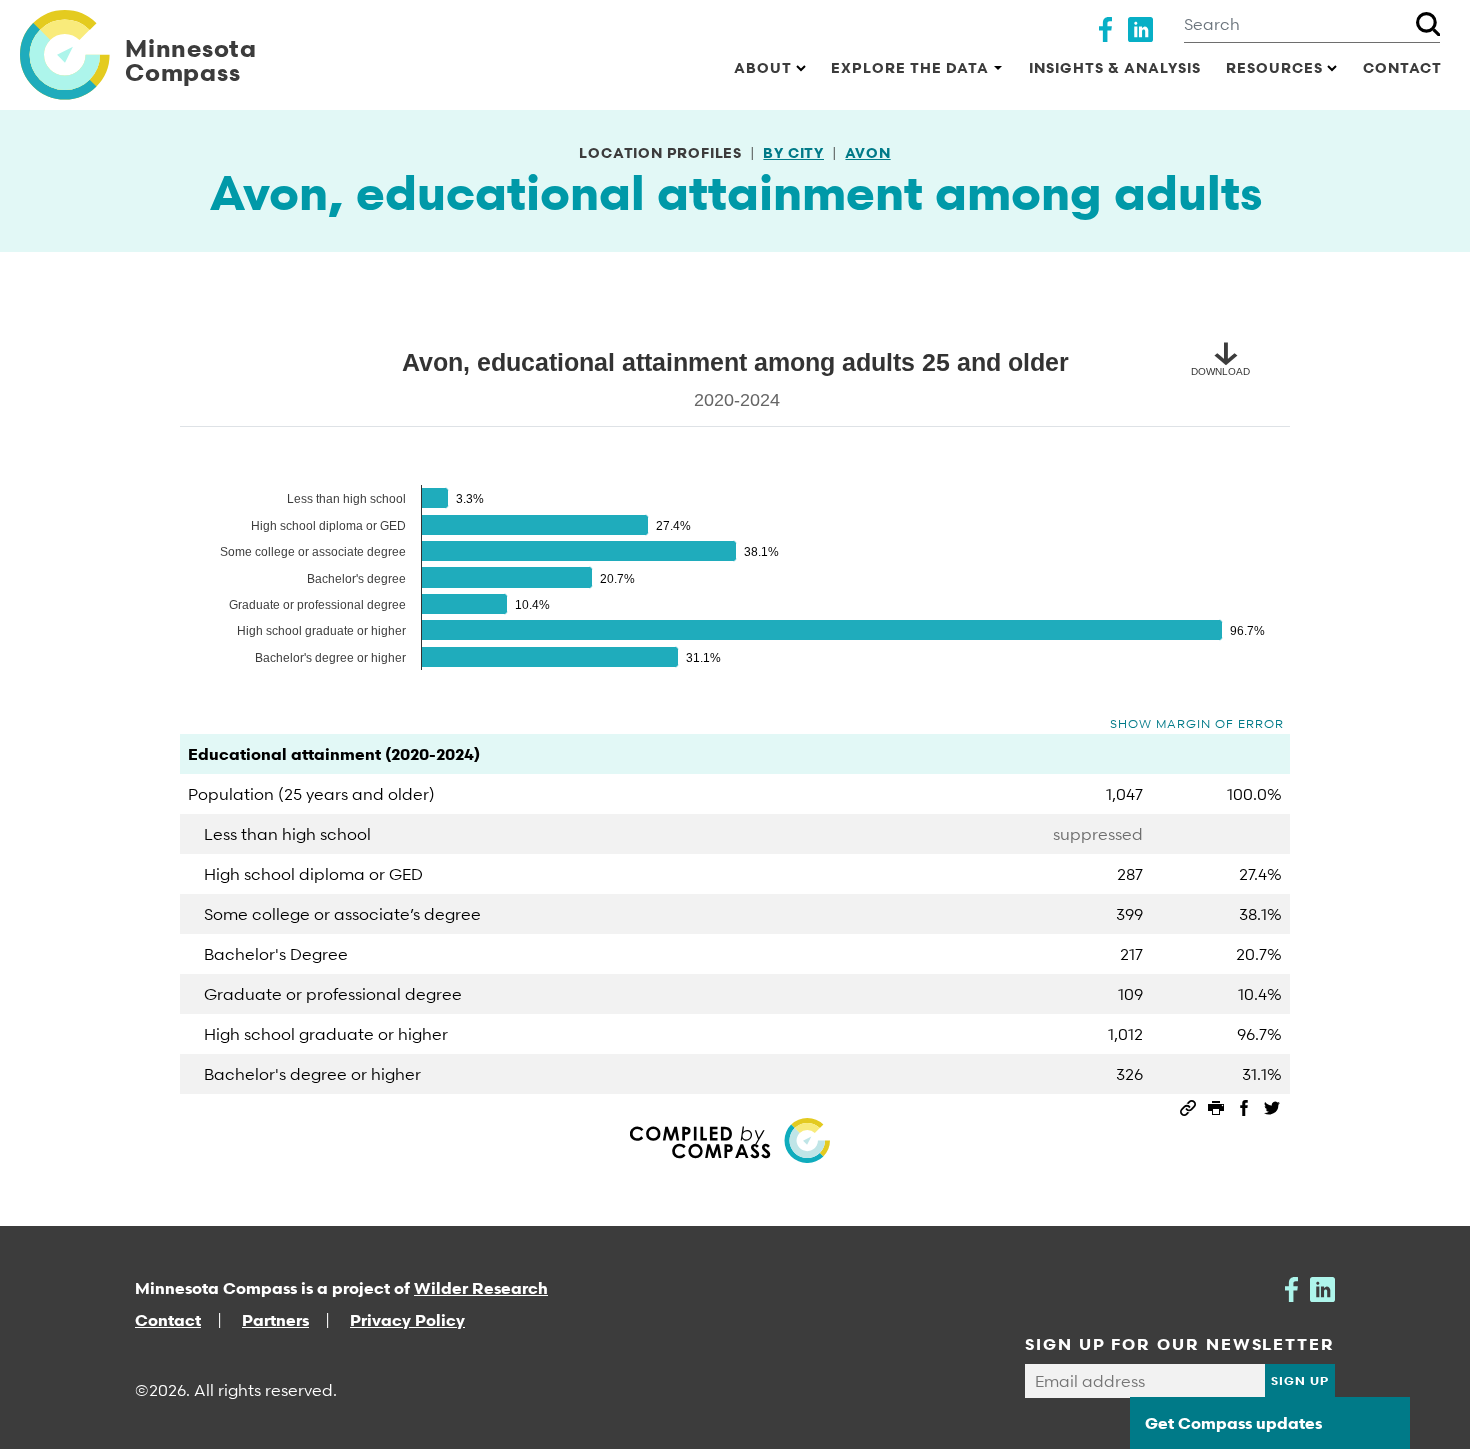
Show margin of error (1197, 723)
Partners (275, 1320)
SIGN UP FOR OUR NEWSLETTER (1180, 1344)
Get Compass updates (1233, 1423)
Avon (867, 152)
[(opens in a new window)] (1105, 27)
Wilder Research (481, 1288)
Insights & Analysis (1115, 67)
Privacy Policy (407, 1320)
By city (793, 152)
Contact (1402, 67)
